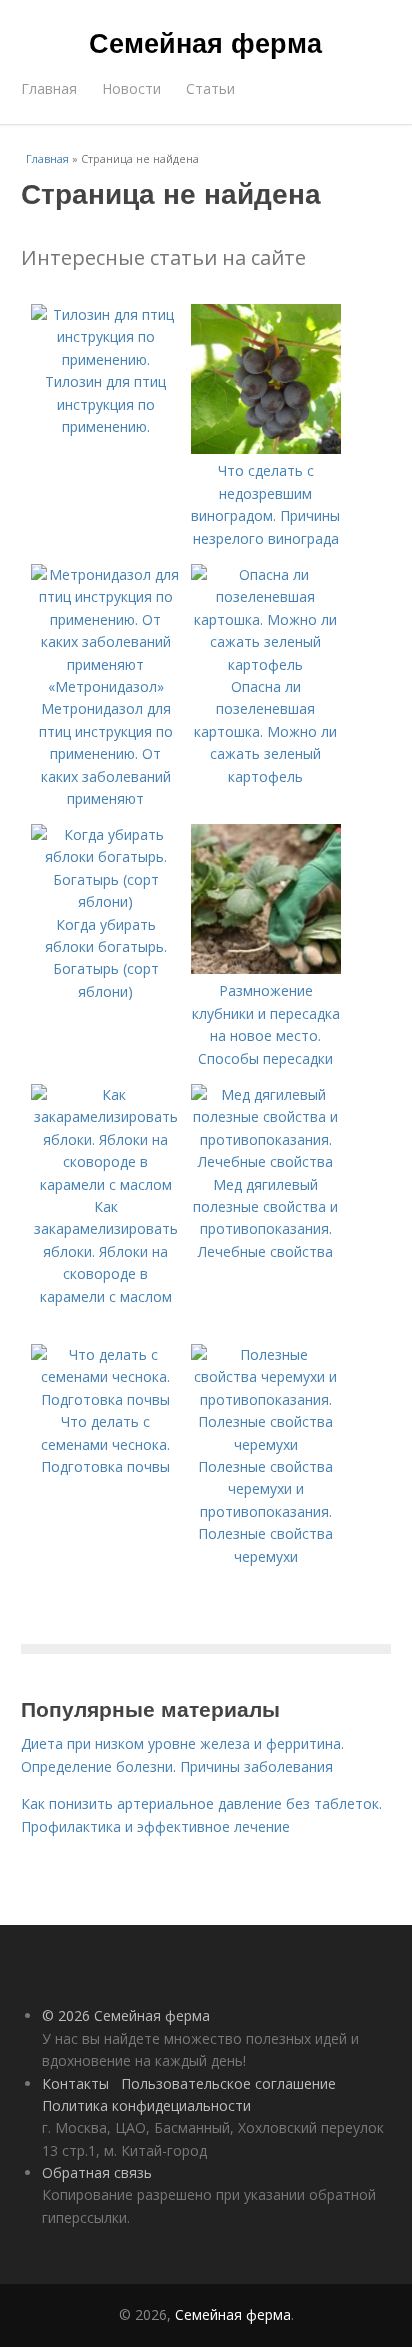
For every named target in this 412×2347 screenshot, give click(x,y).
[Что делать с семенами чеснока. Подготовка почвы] (106, 1399)
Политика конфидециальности (146, 2105)
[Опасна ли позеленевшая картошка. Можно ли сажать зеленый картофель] (266, 664)
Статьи (210, 88)
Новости (131, 88)
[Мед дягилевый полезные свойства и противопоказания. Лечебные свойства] (266, 1161)
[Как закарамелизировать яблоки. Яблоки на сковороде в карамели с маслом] (106, 1184)
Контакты (75, 2083)
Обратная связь (97, 2172)
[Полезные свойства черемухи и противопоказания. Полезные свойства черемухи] (266, 1444)
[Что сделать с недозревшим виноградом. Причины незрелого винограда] (266, 448)
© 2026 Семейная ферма (126, 2015)
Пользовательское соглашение (228, 2083)
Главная (49, 88)
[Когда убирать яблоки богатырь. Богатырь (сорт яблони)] (106, 901)
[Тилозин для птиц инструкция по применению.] (106, 359)
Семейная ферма (205, 42)
